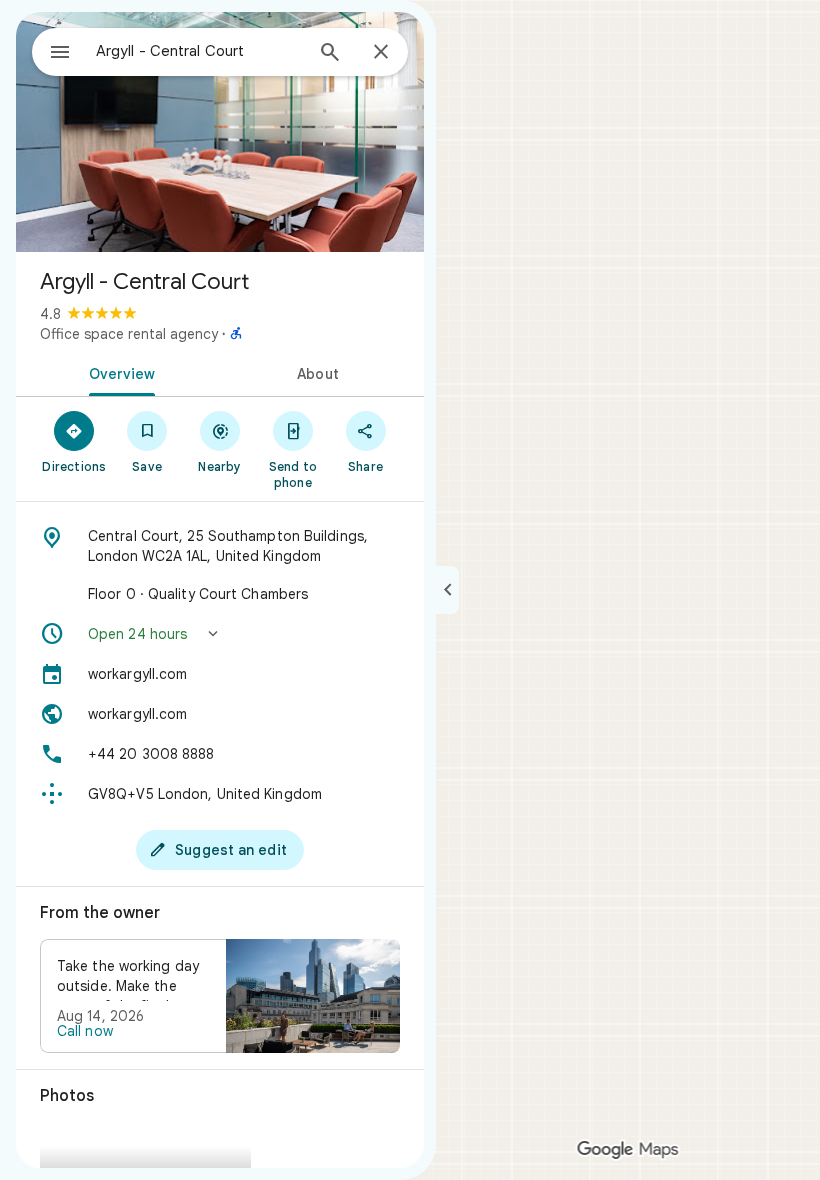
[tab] (118, 372)
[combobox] (199, 51)
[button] (220, 634)
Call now (85, 1031)
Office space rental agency (129, 334)
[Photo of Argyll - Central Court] (220, 132)
